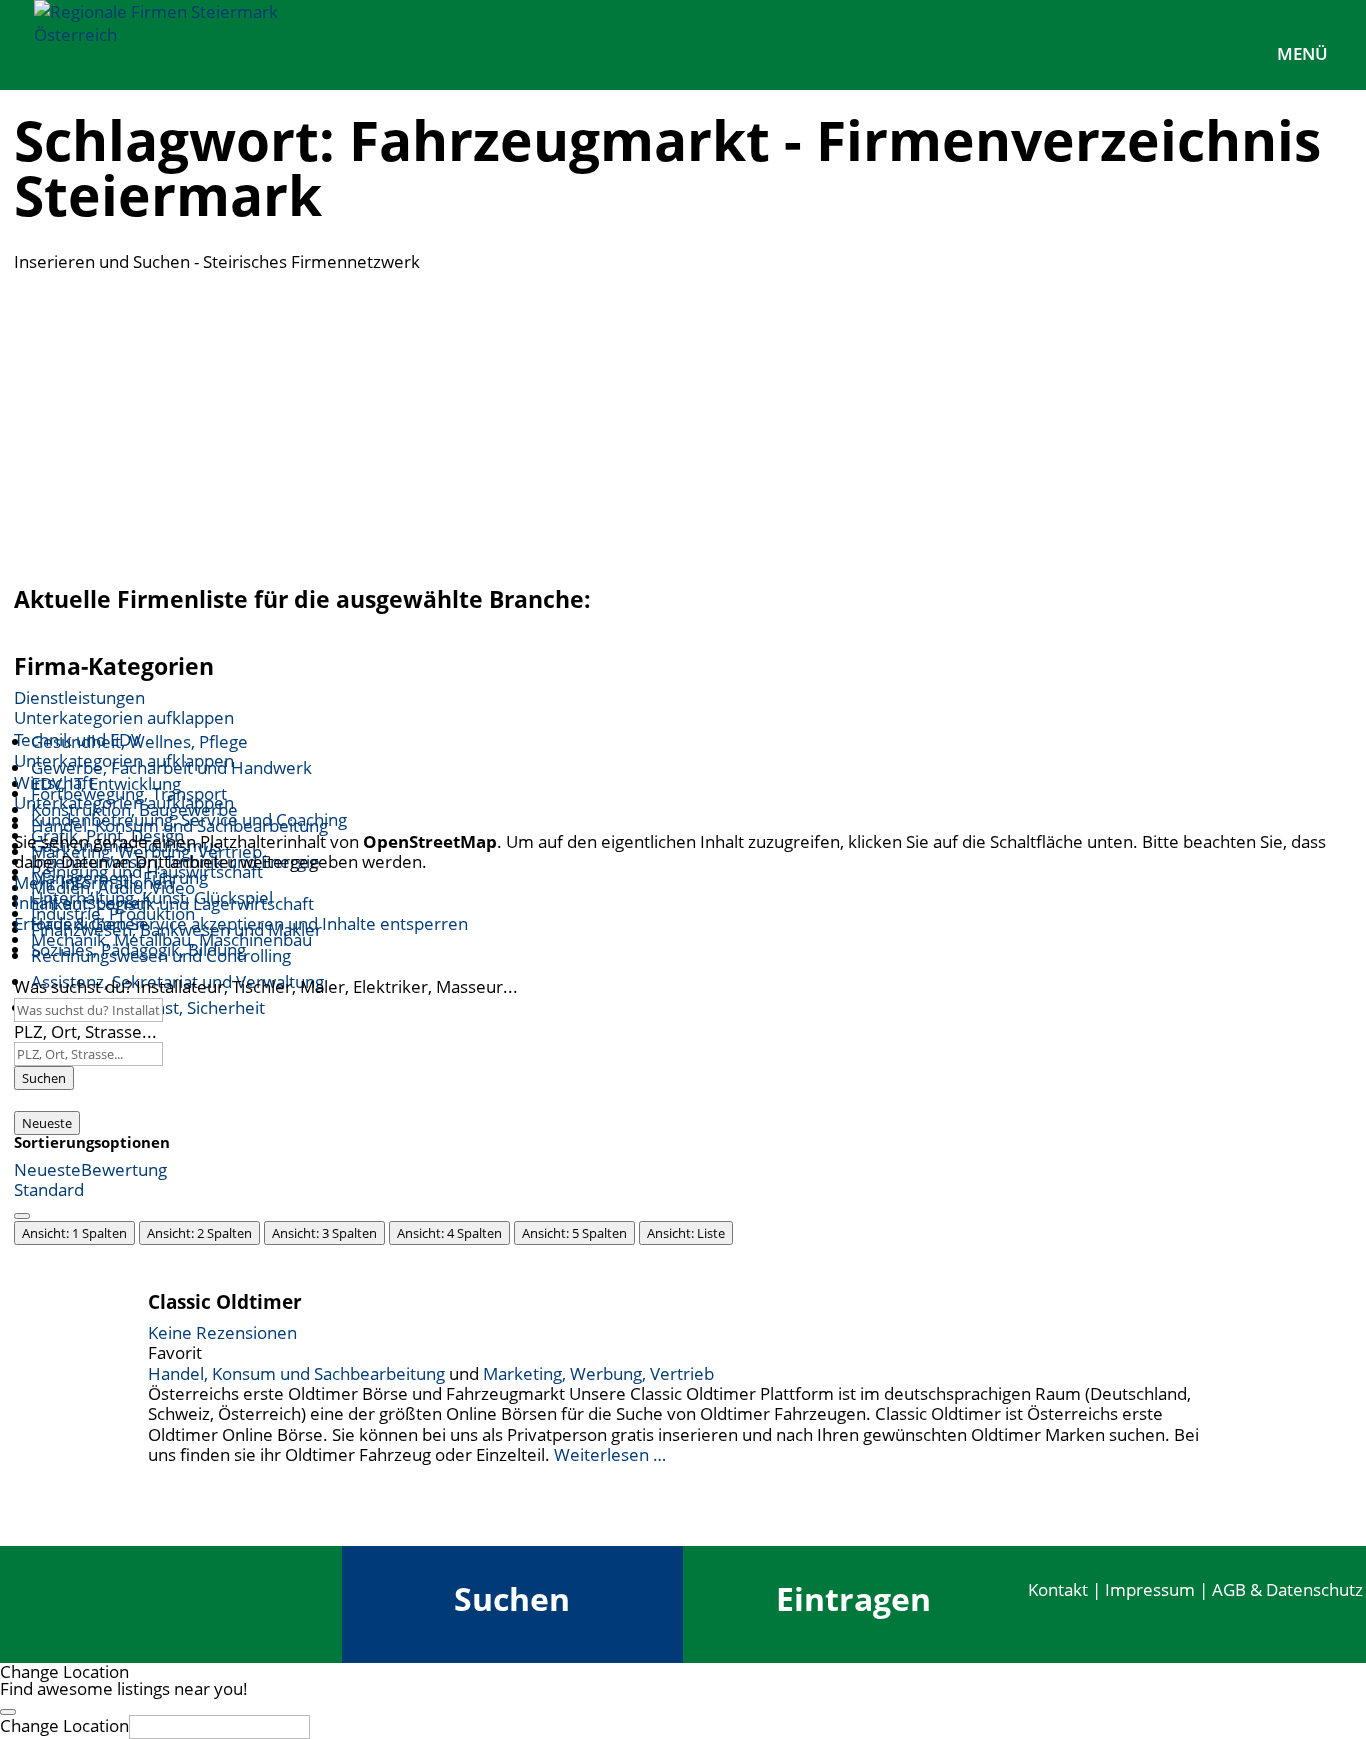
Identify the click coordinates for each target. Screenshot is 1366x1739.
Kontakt (1058, 1589)
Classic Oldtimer (225, 1301)
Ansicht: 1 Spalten (74, 1233)
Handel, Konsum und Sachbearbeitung (296, 1373)
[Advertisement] (683, 423)
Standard (49, 1189)
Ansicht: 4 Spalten (449, 1233)
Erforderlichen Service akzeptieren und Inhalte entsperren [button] (241, 924)
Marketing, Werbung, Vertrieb (598, 1373)
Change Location (64, 1725)
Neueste (47, 1123)
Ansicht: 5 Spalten (574, 1233)
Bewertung (124, 1169)
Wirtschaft (54, 782)
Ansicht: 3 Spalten (324, 1233)
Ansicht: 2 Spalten (199, 1233)
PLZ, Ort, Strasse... (85, 1031)
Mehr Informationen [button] (93, 882)
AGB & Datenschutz (1287, 1589)
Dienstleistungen (79, 697)
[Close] (8, 1712)
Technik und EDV (77, 739)
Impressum (1150, 1589)
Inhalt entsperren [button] (82, 902)
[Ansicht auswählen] (22, 1216)
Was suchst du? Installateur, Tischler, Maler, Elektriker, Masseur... (266, 986)
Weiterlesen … (610, 1454)
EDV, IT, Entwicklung (106, 783)
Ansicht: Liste (686, 1233)
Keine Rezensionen (222, 1332)
